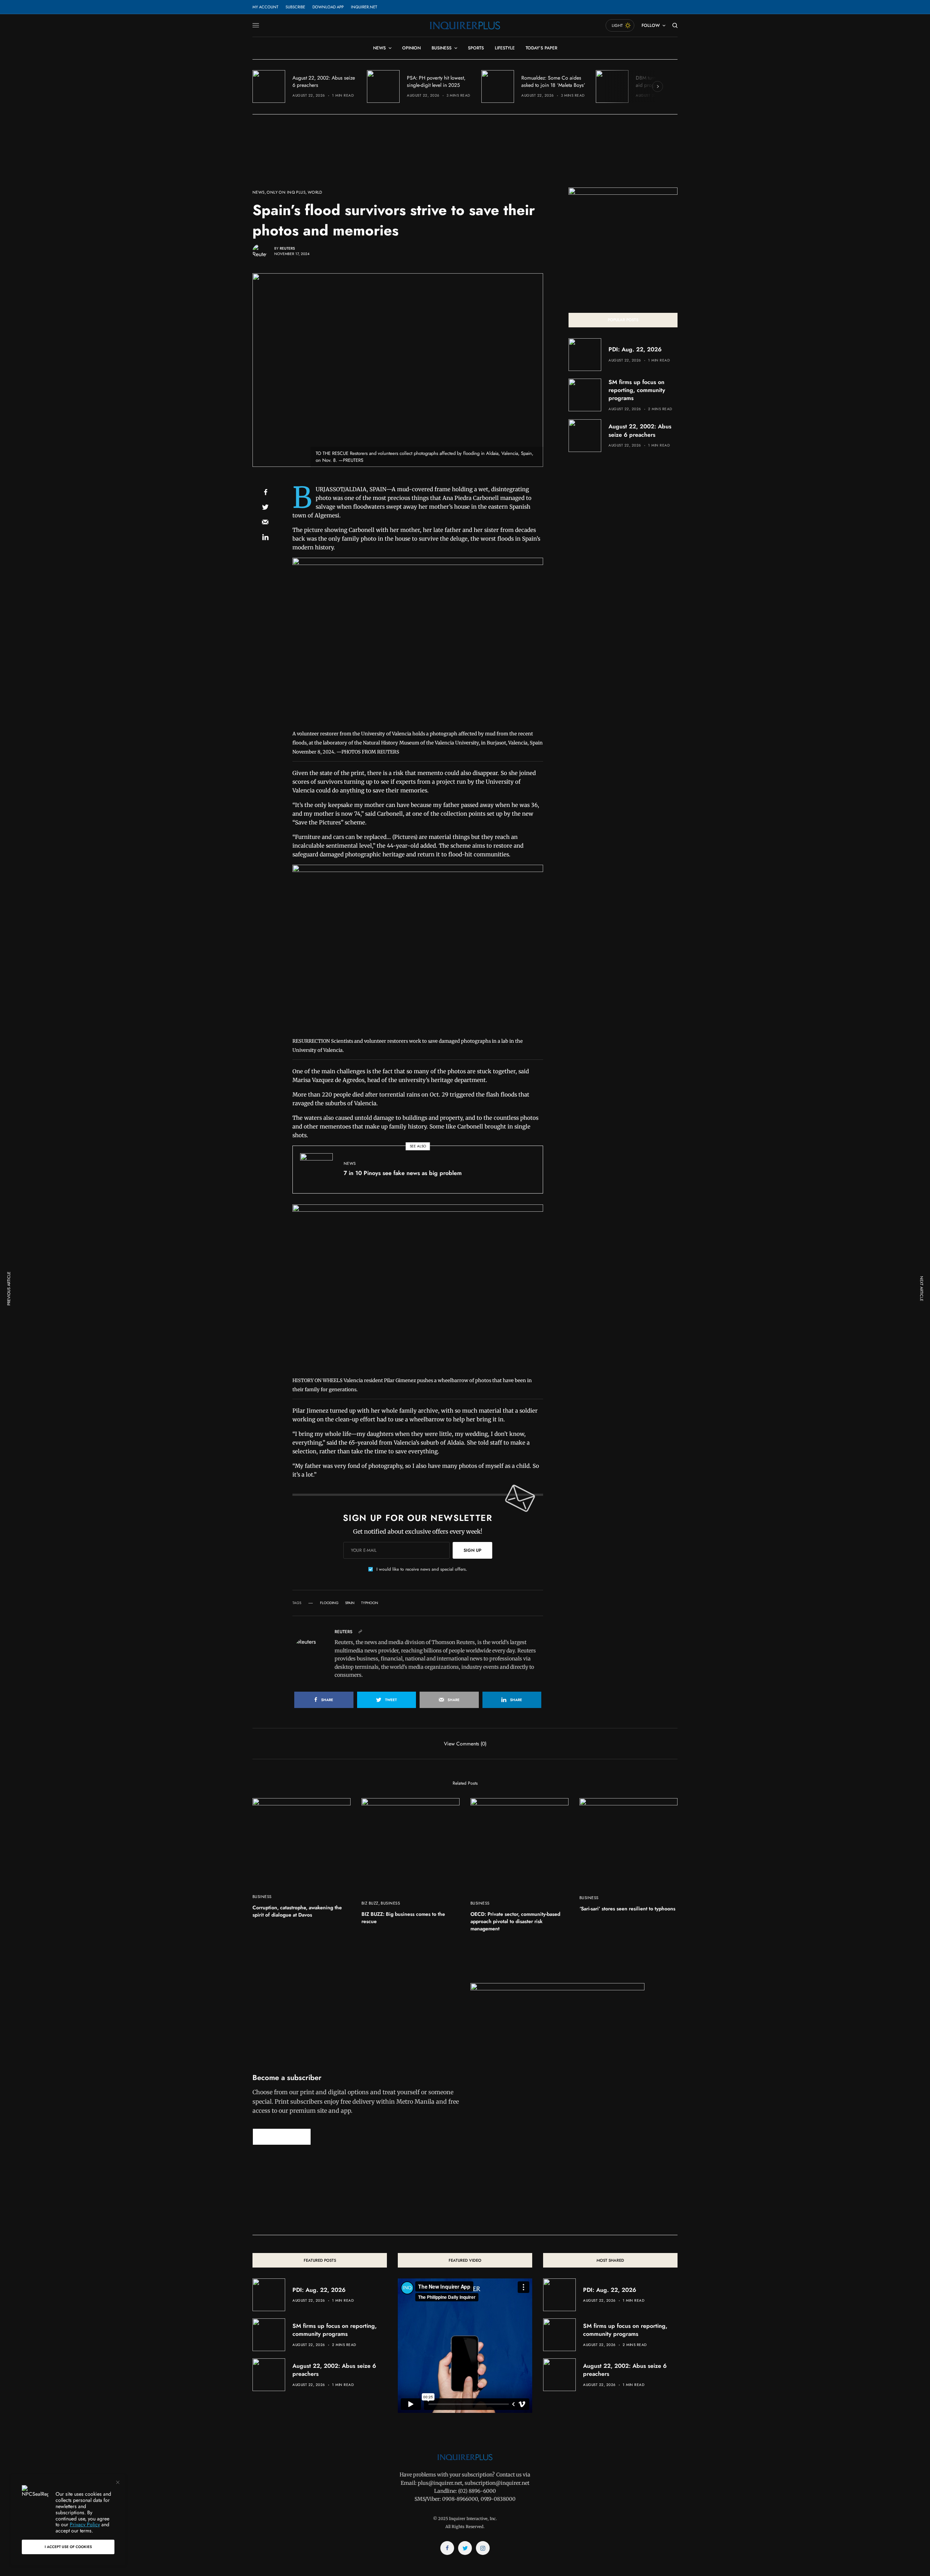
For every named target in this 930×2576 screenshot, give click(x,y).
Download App (328, 7)
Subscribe (295, 7)
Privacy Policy (85, 2524)
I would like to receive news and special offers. (422, 1569)
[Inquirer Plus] (465, 25)
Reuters (287, 248)
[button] (282, 2137)
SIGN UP (472, 1550)
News (259, 192)
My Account (265, 7)
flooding (329, 1603)
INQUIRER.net (364, 7)
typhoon (370, 1603)
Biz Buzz (370, 1903)
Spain (350, 1603)
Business (262, 1897)
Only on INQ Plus (286, 192)
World (315, 192)
